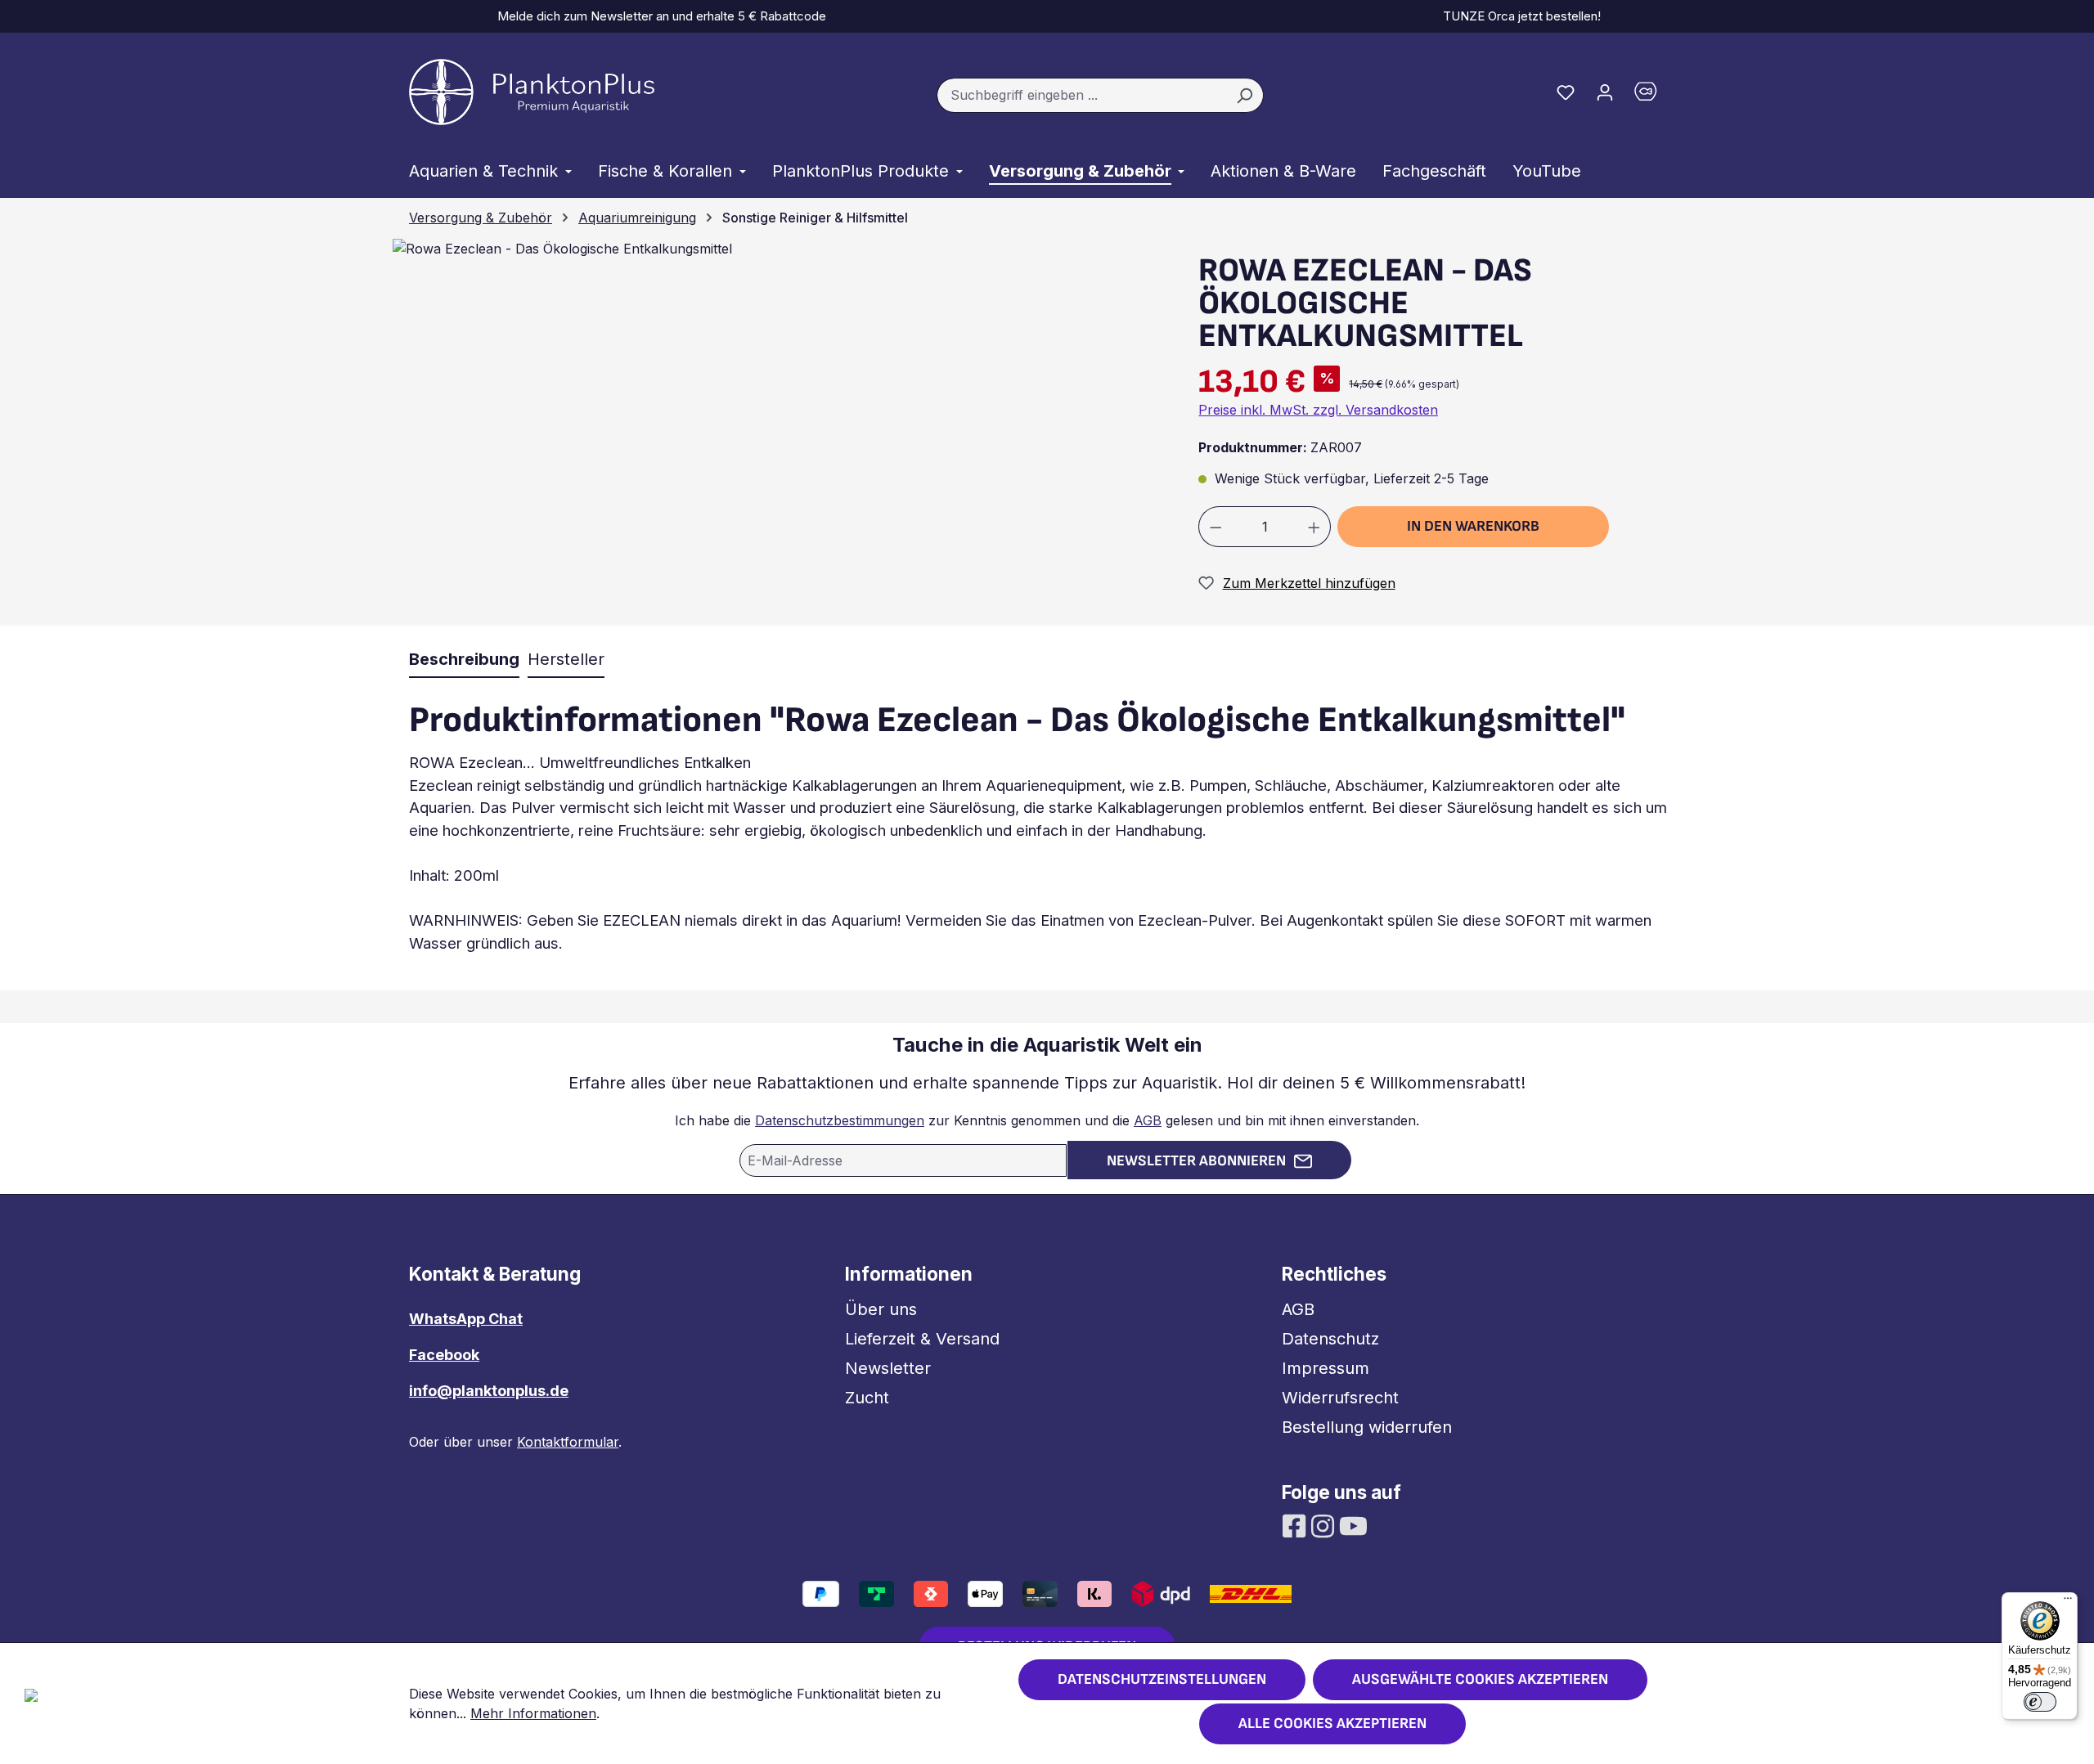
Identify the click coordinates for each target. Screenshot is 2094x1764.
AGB (1148, 1120)
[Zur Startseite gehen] (532, 92)
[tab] (464, 660)
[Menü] (2068, 1602)
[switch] (2040, 1702)
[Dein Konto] (1605, 92)
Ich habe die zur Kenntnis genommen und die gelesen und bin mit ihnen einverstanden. (1047, 1120)
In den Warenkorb (1473, 526)
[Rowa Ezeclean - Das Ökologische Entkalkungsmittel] (562, 249)
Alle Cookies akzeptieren (1332, 1724)
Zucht (867, 1398)
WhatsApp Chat (466, 1319)
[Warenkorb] (1655, 95)
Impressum (1326, 1368)
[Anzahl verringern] (1216, 527)
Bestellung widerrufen (1367, 1427)
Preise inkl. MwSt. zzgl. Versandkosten (1318, 410)
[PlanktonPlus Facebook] (1296, 1524)
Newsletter (888, 1368)
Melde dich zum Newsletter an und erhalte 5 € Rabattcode (658, 16)
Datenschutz (1330, 1339)
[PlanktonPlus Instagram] (1325, 1524)
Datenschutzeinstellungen (1162, 1679)
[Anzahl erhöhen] (1314, 527)
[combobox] (1081, 96)
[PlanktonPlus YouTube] (1353, 1524)
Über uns (881, 1309)
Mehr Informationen (533, 1713)
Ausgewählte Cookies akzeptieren (1480, 1679)
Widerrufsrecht (1340, 1398)
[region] (774, 431)
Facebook (444, 1355)
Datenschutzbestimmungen (840, 1120)
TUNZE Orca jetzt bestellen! (1519, 16)
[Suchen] (1245, 96)
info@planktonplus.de (489, 1391)
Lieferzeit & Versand (922, 1339)
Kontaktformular (568, 1442)
